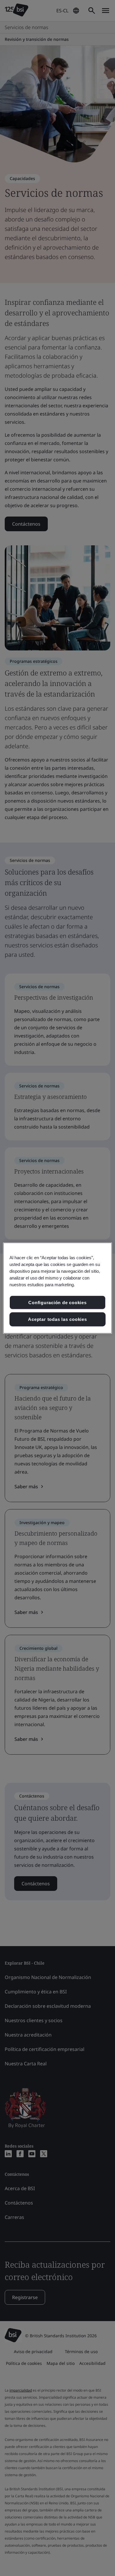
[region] (58, 1288)
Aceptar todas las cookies (57, 1319)
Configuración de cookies (57, 1302)
